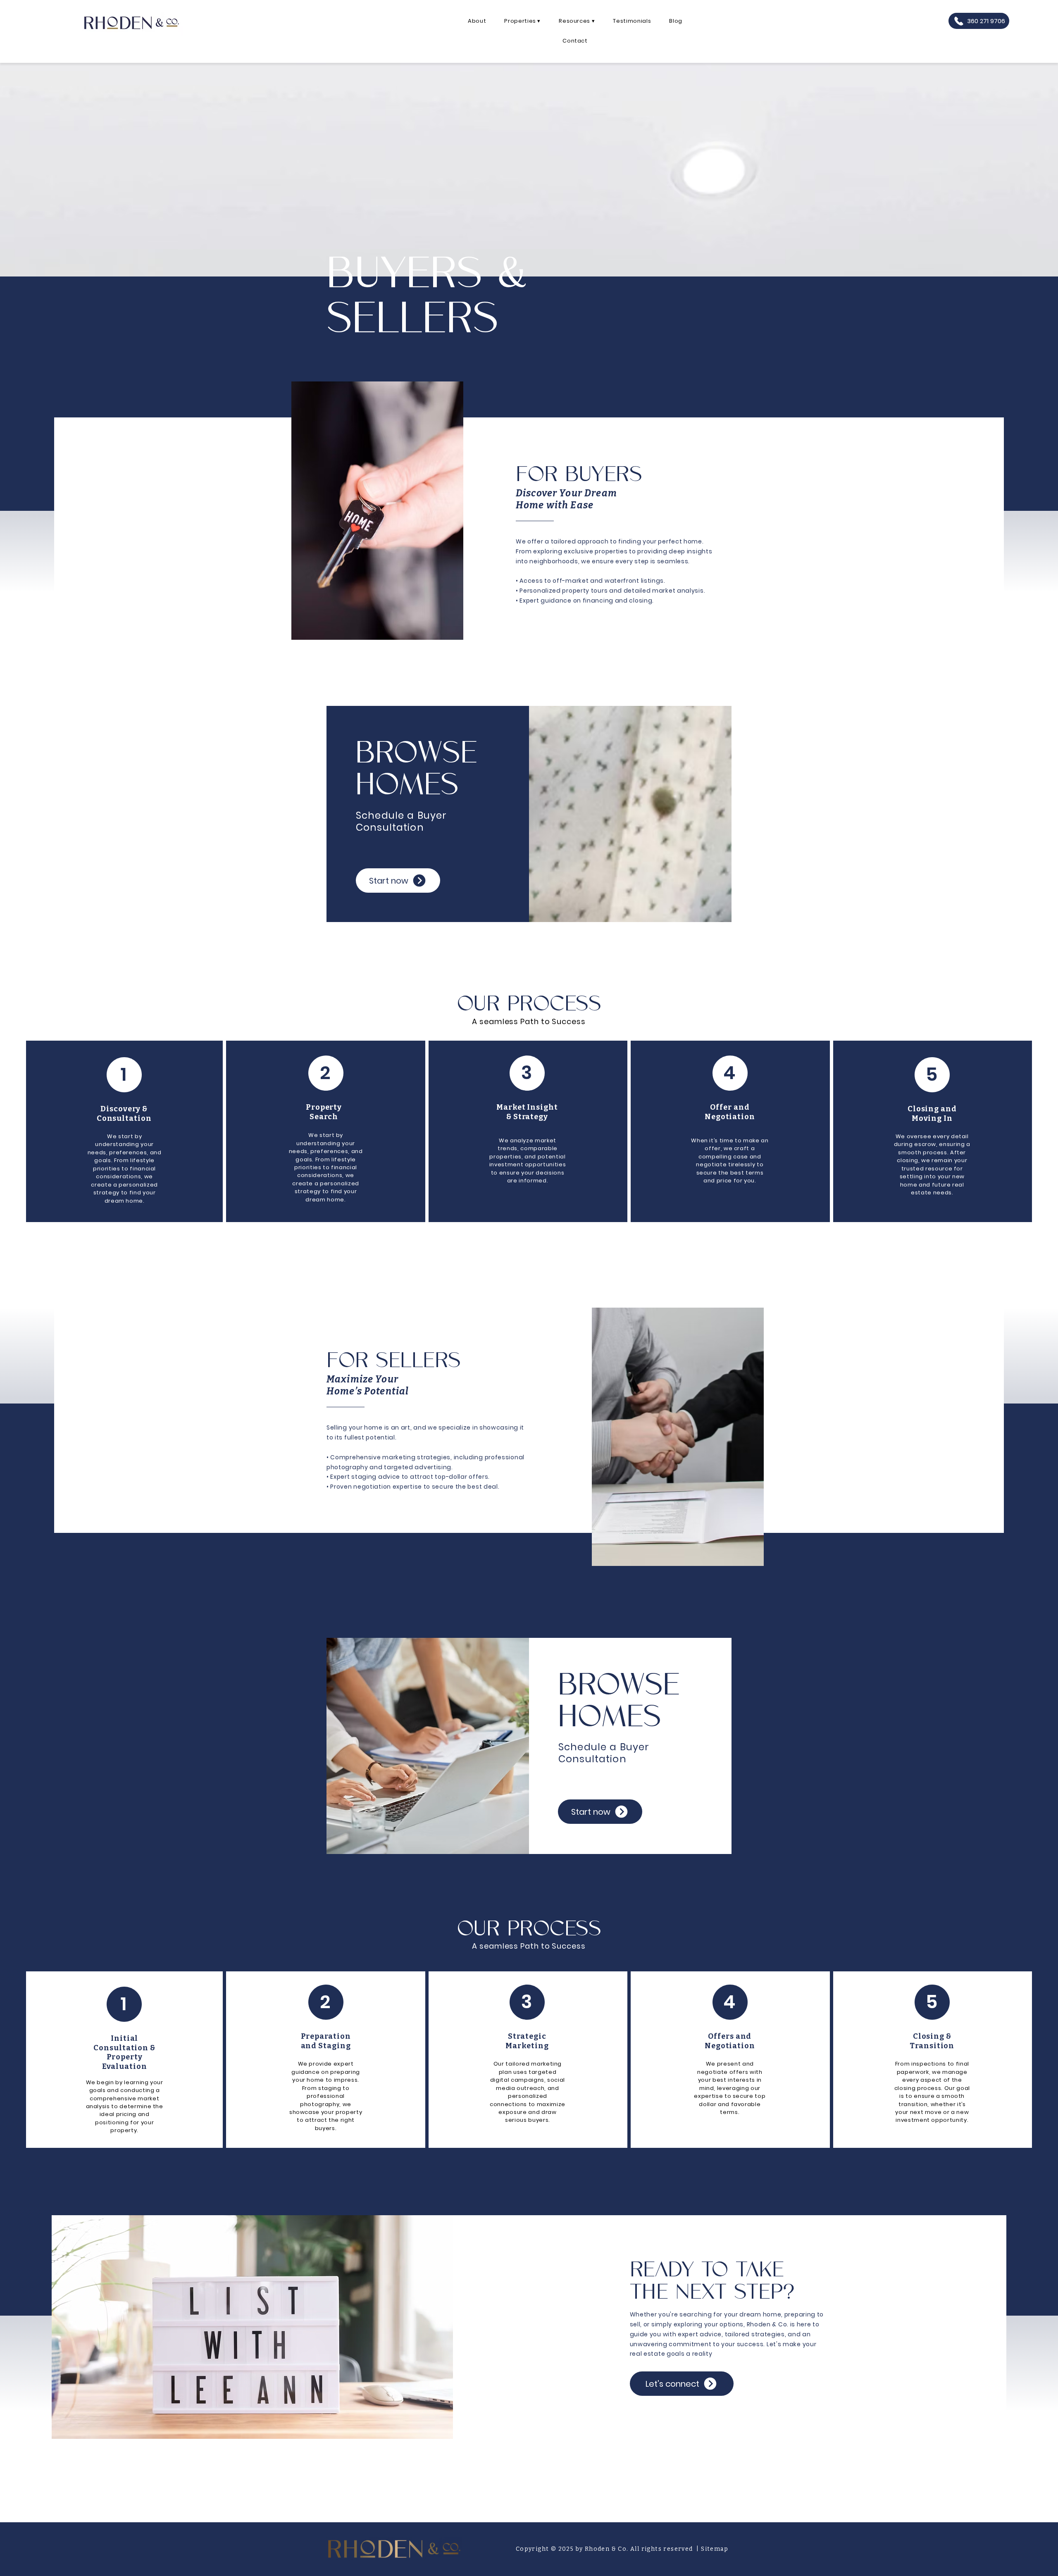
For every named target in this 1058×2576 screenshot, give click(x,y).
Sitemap (715, 2549)
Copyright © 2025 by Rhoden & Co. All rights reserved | (608, 2549)
